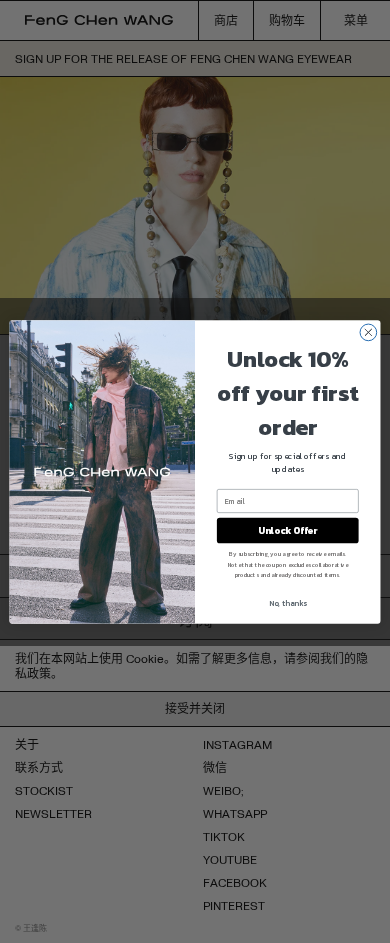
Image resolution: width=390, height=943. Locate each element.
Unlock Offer (287, 530)
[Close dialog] (368, 332)
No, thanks (288, 602)
